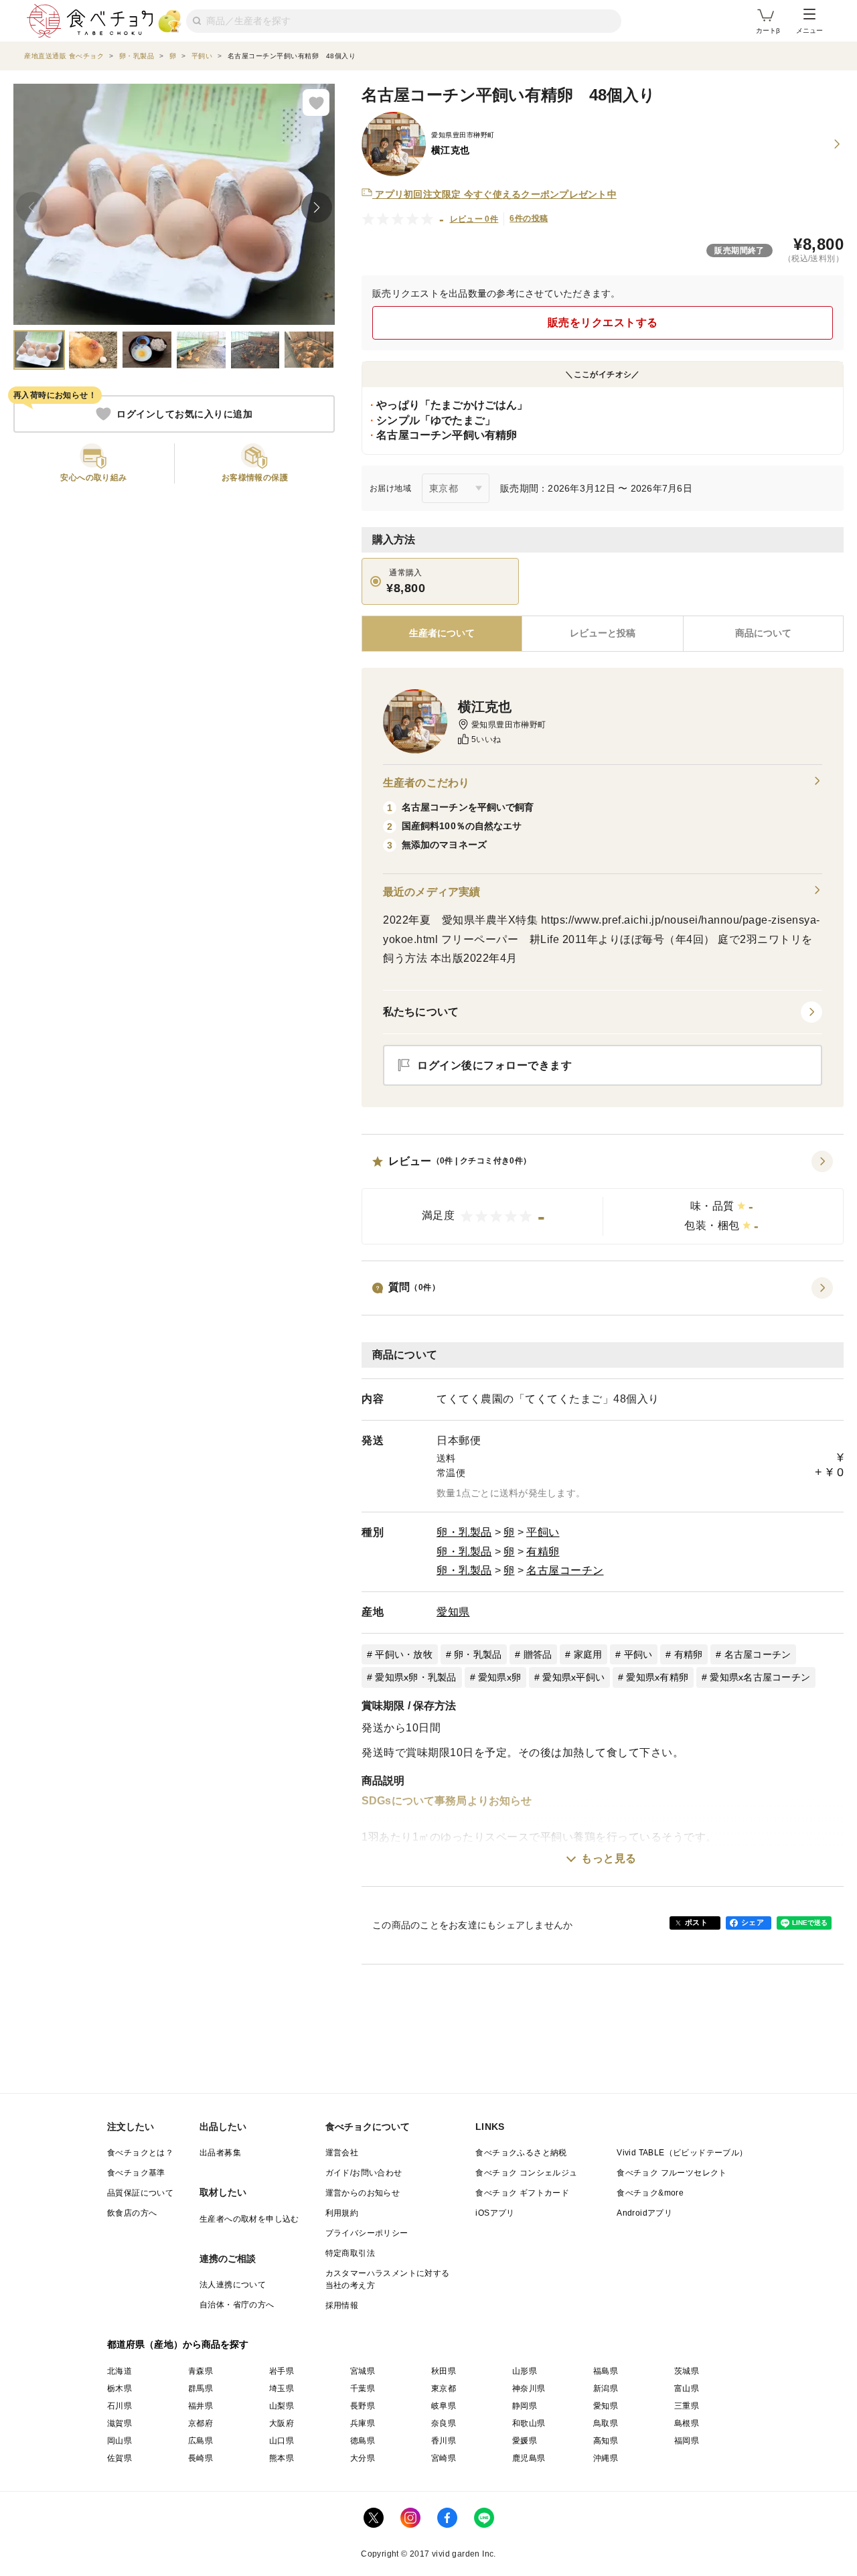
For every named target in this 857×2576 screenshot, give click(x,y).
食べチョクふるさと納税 (521, 2153)
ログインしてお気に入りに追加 (184, 414)
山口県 (282, 2441)
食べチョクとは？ (140, 2153)
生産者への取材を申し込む (249, 2219)
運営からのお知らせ (363, 2193)
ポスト (696, 1922)
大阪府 (282, 2423)
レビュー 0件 (474, 219)
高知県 (606, 2441)
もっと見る (609, 1858)
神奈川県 (529, 2388)
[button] (603, 1198)
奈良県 (444, 2423)
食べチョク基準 (136, 2173)
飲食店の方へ (132, 2213)
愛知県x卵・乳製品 (415, 1677)
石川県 (120, 2406)
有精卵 (543, 1552)
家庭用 (588, 1654)
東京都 (444, 2388)
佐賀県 (120, 2458)
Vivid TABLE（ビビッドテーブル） (682, 2153)
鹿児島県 (529, 2458)
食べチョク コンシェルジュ (526, 2173)
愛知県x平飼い (573, 1677)
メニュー (809, 30)
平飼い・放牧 (404, 1654)
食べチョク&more (650, 2193)
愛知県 (453, 1612)
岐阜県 (444, 2406)
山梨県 (282, 2406)
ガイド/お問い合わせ (364, 2173)
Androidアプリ (644, 2213)
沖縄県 (606, 2458)
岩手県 (282, 2371)
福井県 (201, 2406)
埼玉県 (282, 2388)
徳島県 (363, 2441)
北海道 (120, 2371)
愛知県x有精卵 (657, 1677)
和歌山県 (529, 2423)
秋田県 (444, 2371)
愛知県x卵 (499, 1677)
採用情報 (342, 2305)
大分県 (363, 2458)
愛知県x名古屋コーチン (760, 1677)
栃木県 (120, 2388)
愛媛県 (525, 2441)
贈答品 (538, 1654)
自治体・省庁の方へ (237, 2305)
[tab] (602, 634)
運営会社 (342, 2153)
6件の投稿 (529, 218)
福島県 (606, 2371)
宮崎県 (444, 2458)
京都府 (201, 2423)
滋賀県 (120, 2423)
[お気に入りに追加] (316, 102)
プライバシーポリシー (367, 2233)
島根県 (687, 2423)
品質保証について (140, 2193)
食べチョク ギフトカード (522, 2193)
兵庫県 (363, 2423)
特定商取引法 (350, 2253)
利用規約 (342, 2213)
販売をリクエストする (603, 323)
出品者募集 (220, 2153)
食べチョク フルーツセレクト (672, 2173)
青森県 (201, 2371)
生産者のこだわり (426, 783)
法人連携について (233, 2285)
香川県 (444, 2441)
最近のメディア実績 (432, 892)
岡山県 (120, 2441)
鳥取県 (606, 2423)
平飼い (543, 1532)
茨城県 (687, 2371)
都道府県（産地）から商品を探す (178, 2344)
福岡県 (687, 2441)
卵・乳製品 (464, 1532)
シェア (753, 1922)
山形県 (525, 2371)
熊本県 (282, 2458)
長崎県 (201, 2458)
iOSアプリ (495, 2213)
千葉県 (363, 2388)
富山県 (687, 2388)
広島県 (201, 2441)
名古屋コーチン (565, 1570)
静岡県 (525, 2406)
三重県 (687, 2406)
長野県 (363, 2406)
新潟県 (606, 2388)
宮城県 (363, 2371)
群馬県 (201, 2388)
